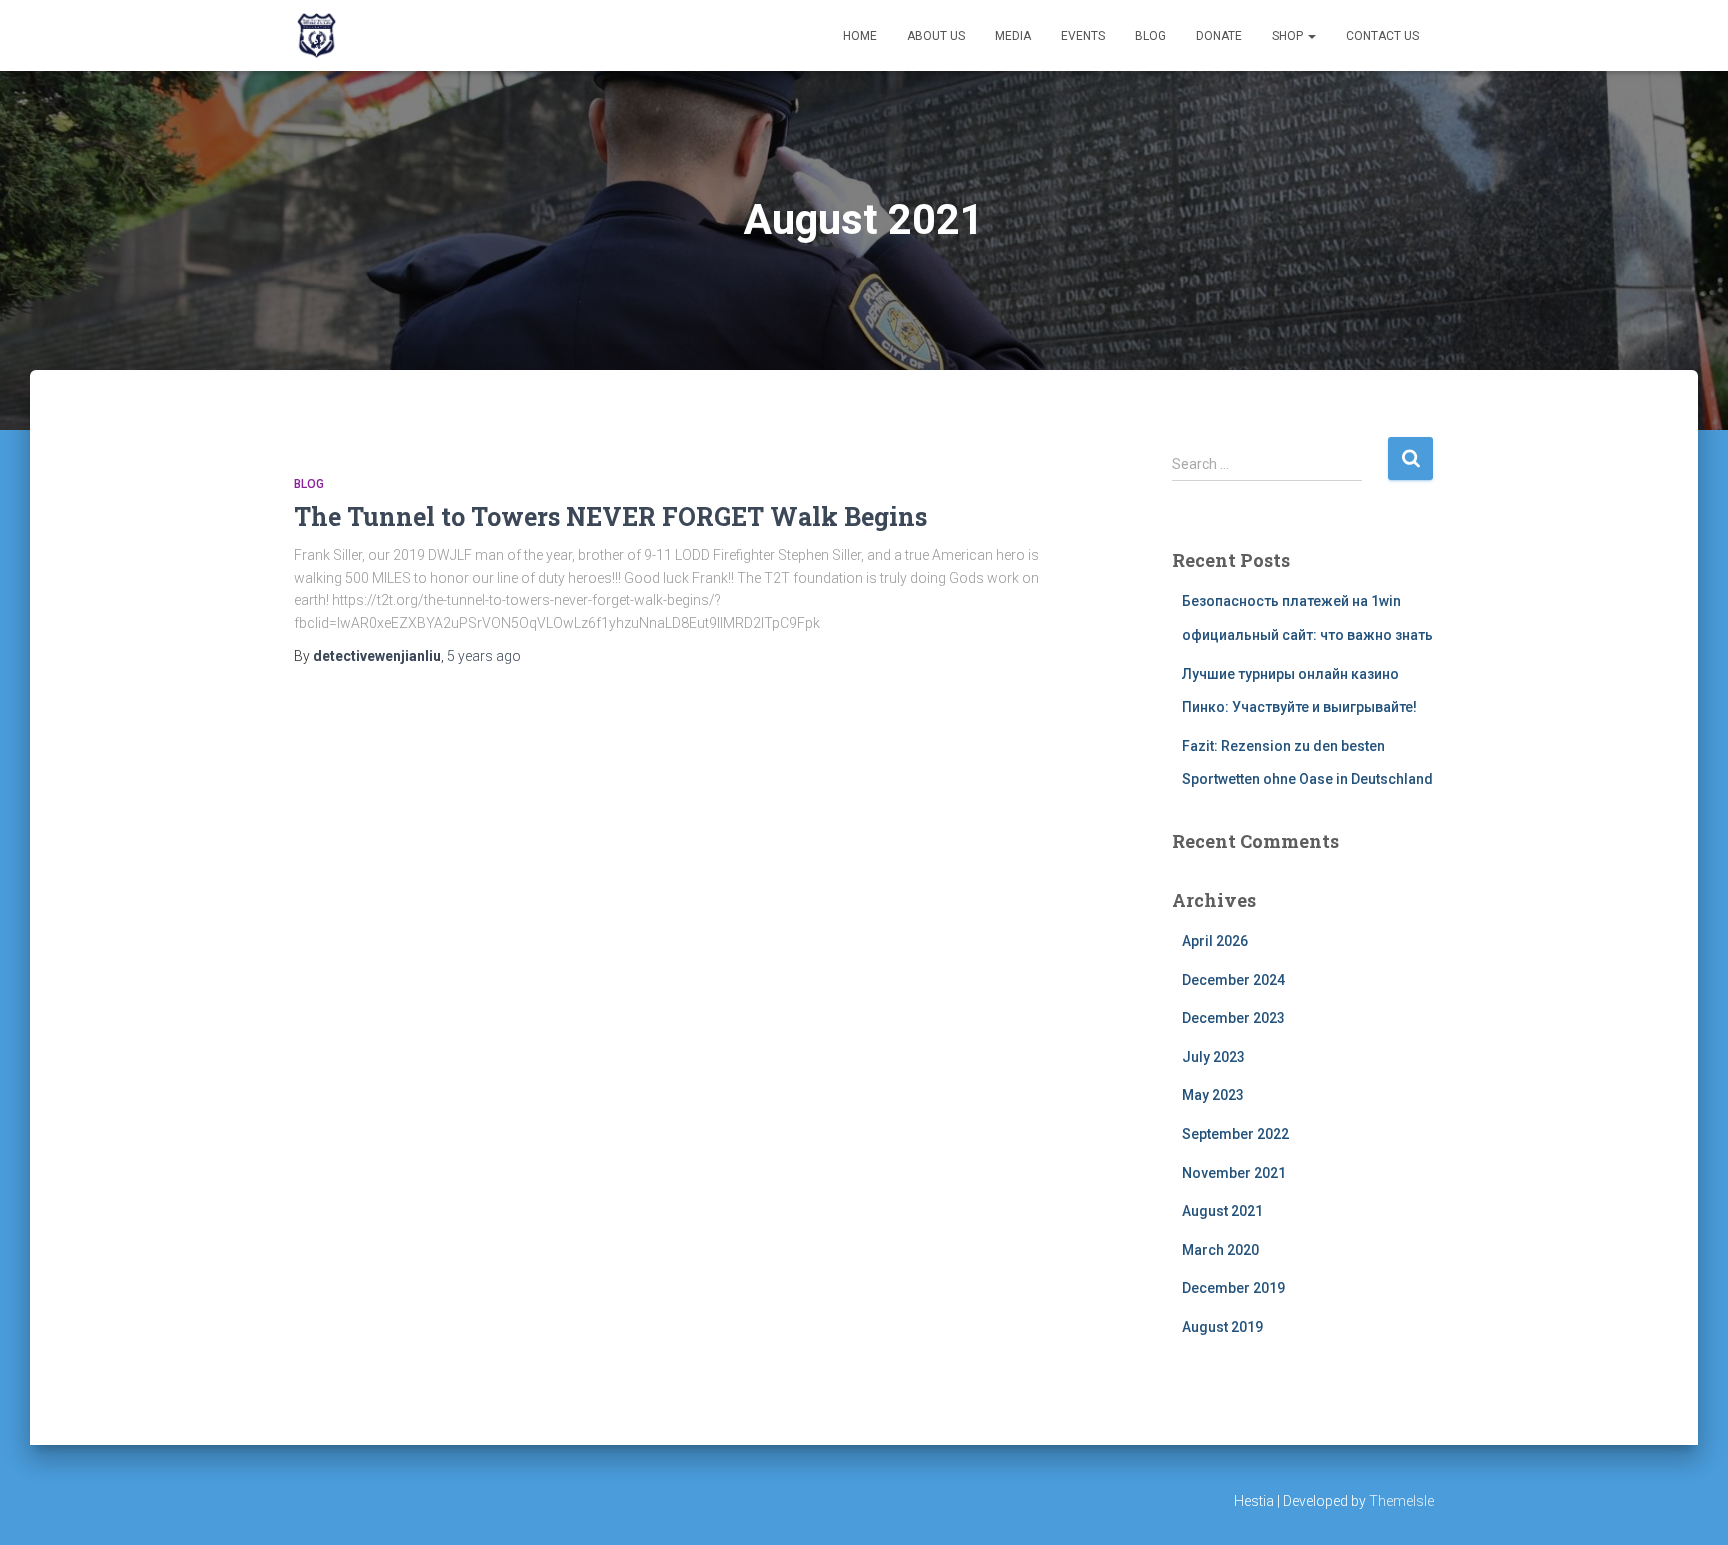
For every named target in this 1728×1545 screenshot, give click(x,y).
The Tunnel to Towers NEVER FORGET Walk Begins (610, 516)
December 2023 (1233, 1018)
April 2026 (1215, 941)
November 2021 (1234, 1173)
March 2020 (1220, 1250)
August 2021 (1222, 1211)
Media (1013, 36)
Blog (1150, 36)
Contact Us (1382, 36)
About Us (936, 36)
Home (860, 36)
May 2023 (1213, 1095)
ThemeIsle (1401, 1501)
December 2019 (1233, 1288)
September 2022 (1235, 1134)
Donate (1219, 36)
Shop (1289, 36)
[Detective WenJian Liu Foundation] (316, 36)
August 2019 (1222, 1327)
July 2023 (1213, 1057)
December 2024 (1233, 980)
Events (1083, 36)
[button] (1311, 36)
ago (484, 656)
